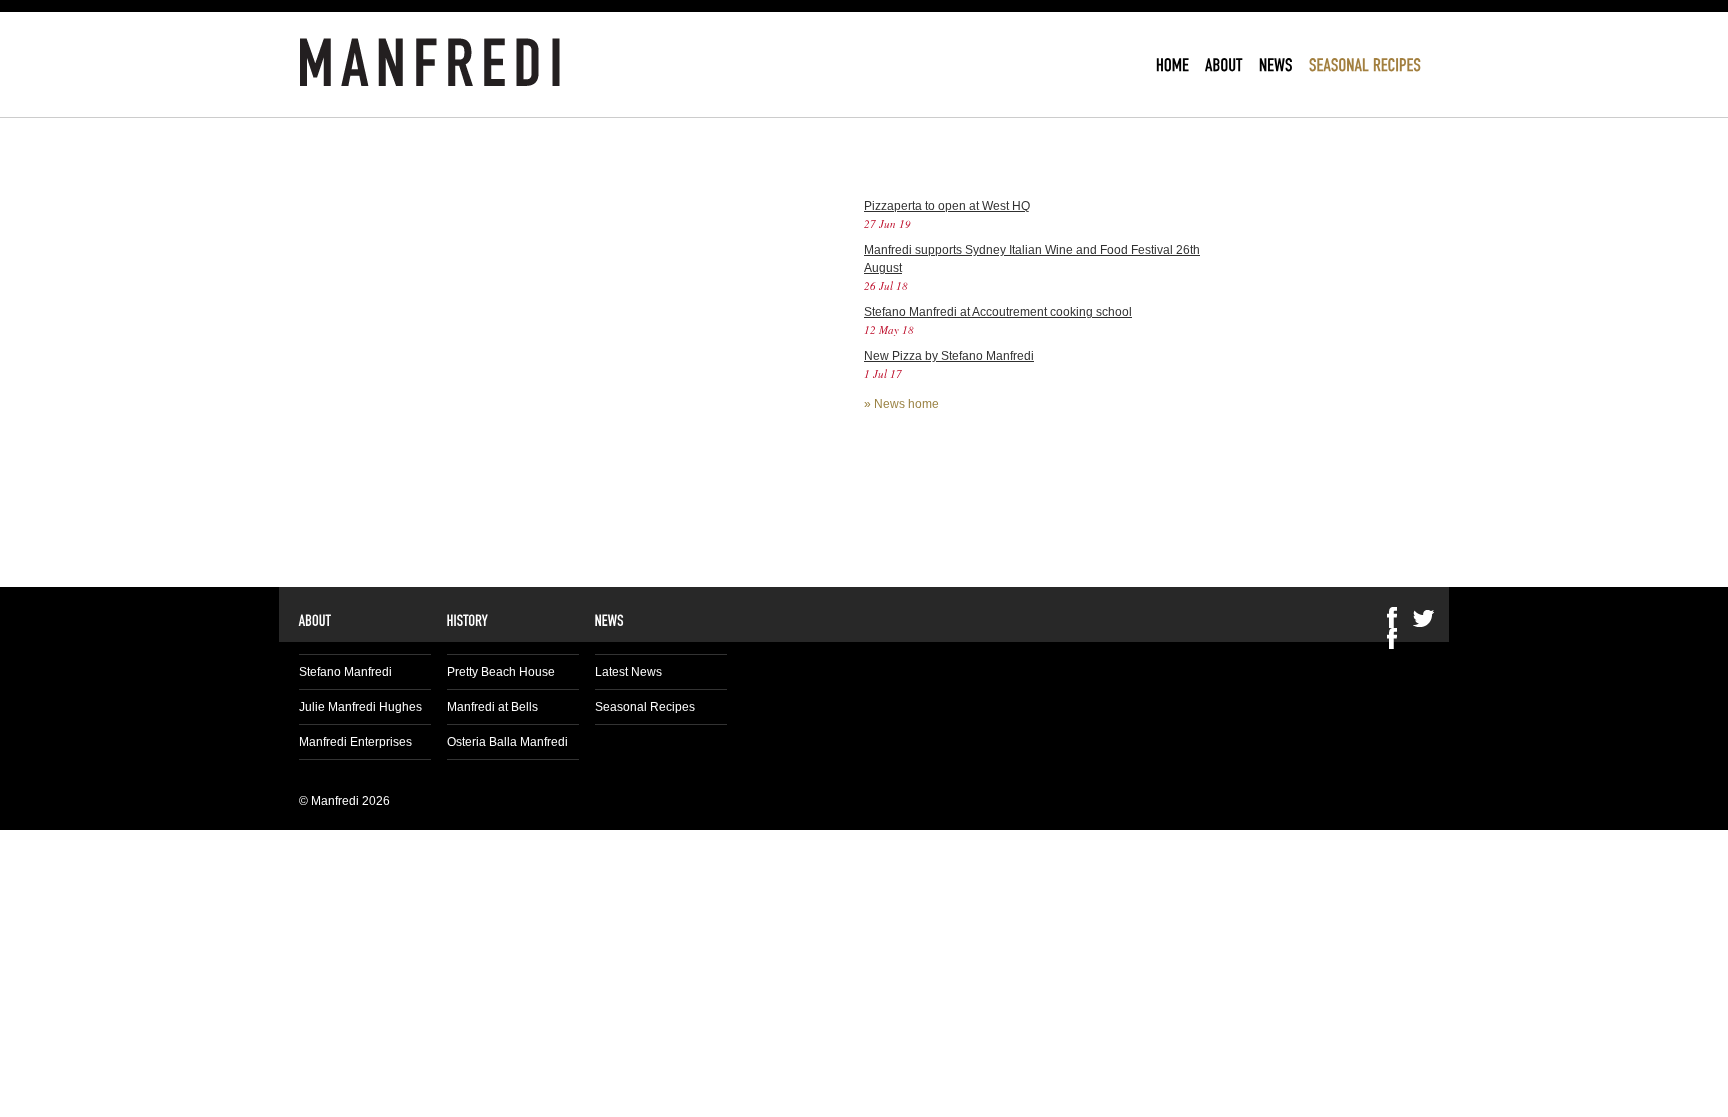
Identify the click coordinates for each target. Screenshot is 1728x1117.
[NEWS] (1276, 64)
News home (906, 404)
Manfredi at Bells (492, 707)
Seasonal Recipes (645, 707)
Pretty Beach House (501, 672)
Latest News (628, 672)
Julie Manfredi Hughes (360, 707)
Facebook (1392, 638)
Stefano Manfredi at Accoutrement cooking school (998, 312)
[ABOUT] (1224, 64)
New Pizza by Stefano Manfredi (949, 356)
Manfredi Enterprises (355, 742)
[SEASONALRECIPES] (1365, 64)
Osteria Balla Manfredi (507, 742)
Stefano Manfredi (345, 672)
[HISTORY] (468, 619)
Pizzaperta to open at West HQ (947, 206)
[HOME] (1172, 64)
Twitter (1424, 617)
